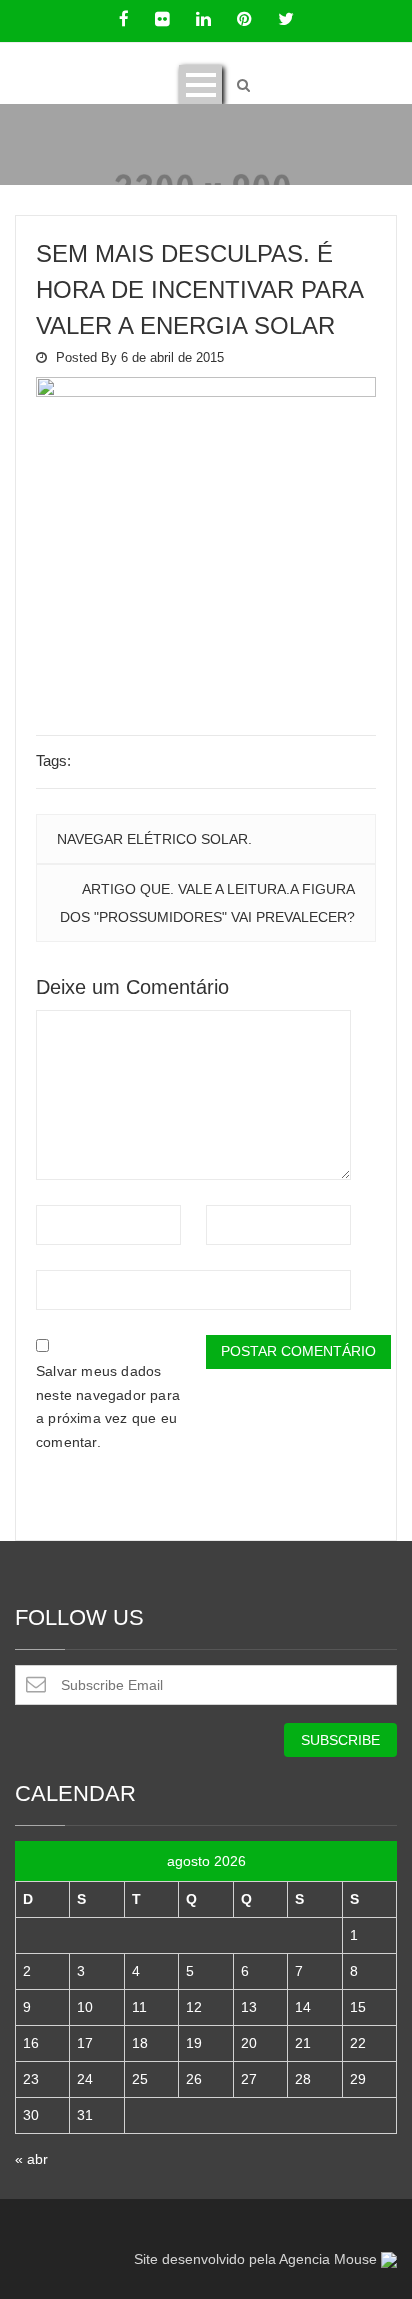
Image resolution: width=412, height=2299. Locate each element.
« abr (31, 2159)
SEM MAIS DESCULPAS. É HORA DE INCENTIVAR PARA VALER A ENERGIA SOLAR (199, 289)
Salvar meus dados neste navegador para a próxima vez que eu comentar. (108, 1406)
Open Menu (200, 84)
